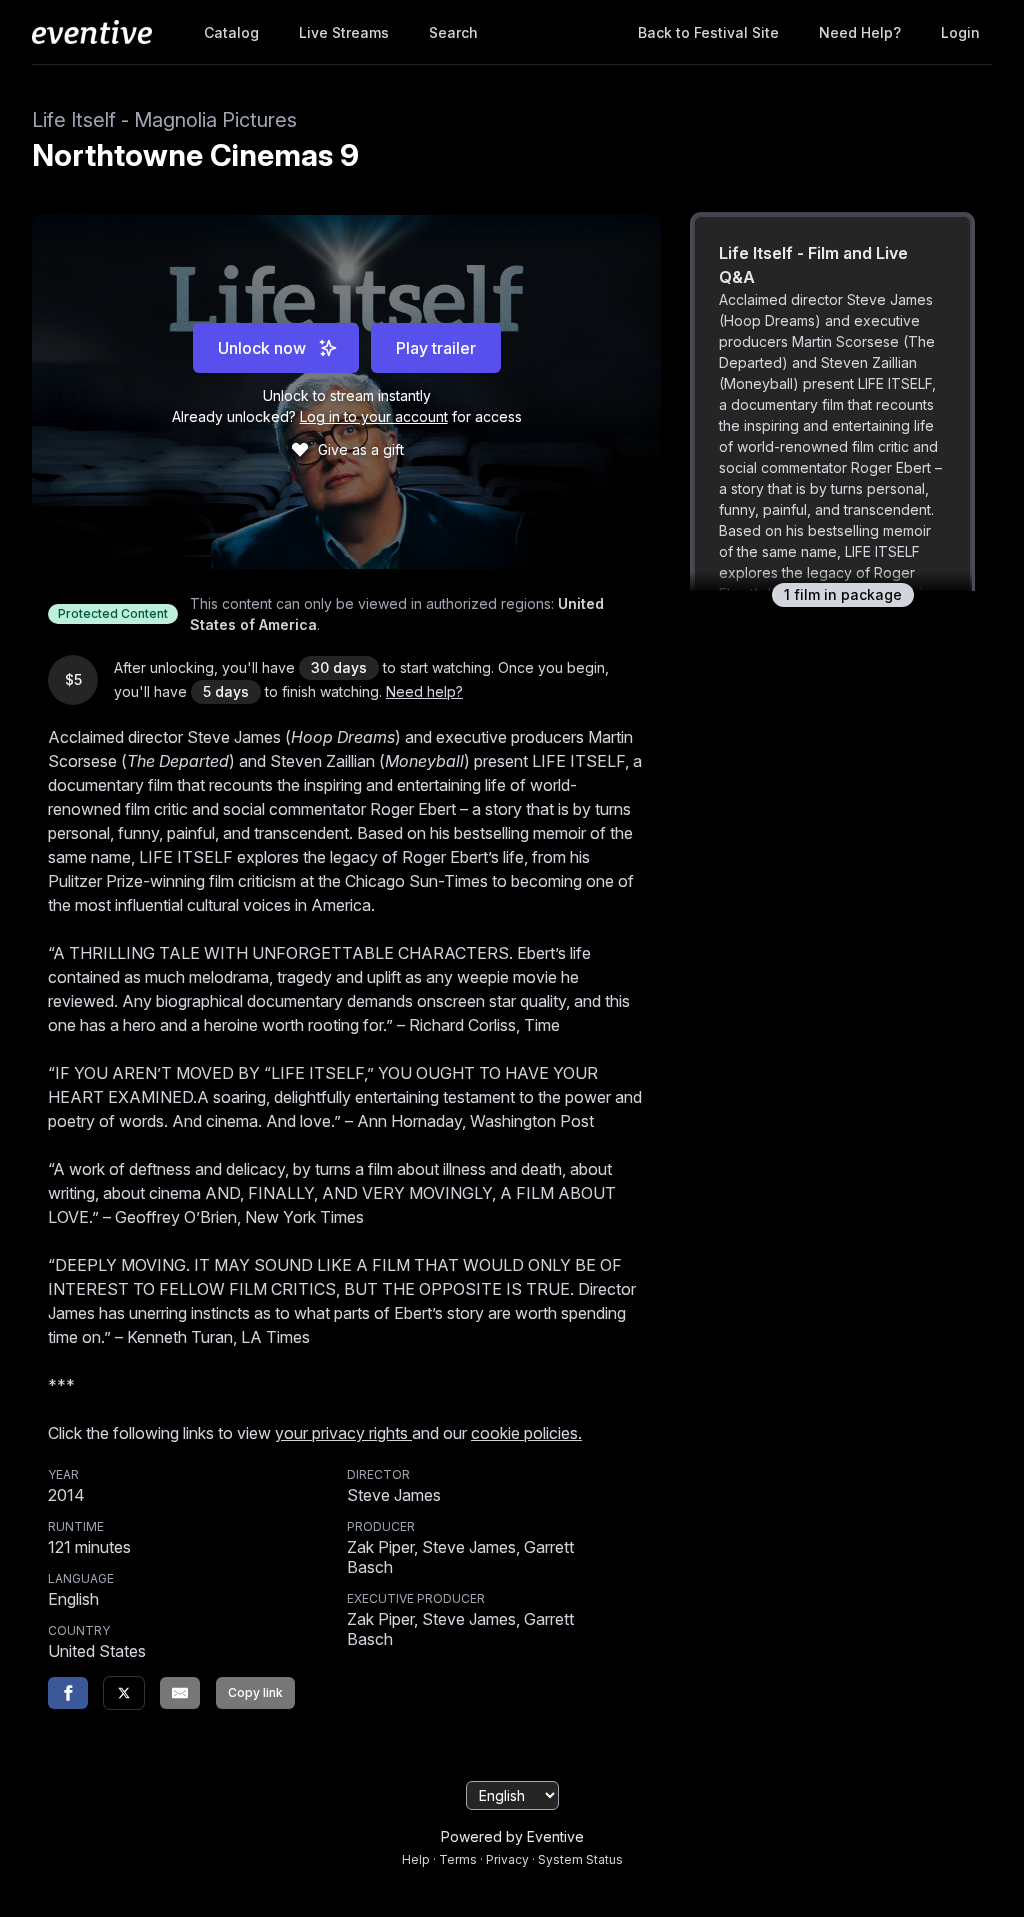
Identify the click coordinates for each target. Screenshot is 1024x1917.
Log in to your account (374, 416)
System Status (580, 1859)
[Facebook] (68, 1693)
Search (453, 32)
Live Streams (344, 32)
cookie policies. (526, 1433)
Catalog (231, 32)
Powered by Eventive (512, 1836)
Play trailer (436, 348)
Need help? (860, 32)
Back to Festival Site (708, 32)
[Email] (180, 1693)
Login (960, 32)
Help (416, 1859)
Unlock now (262, 348)
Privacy (507, 1859)
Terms (458, 1859)
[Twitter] (124, 1693)
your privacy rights (343, 1433)
